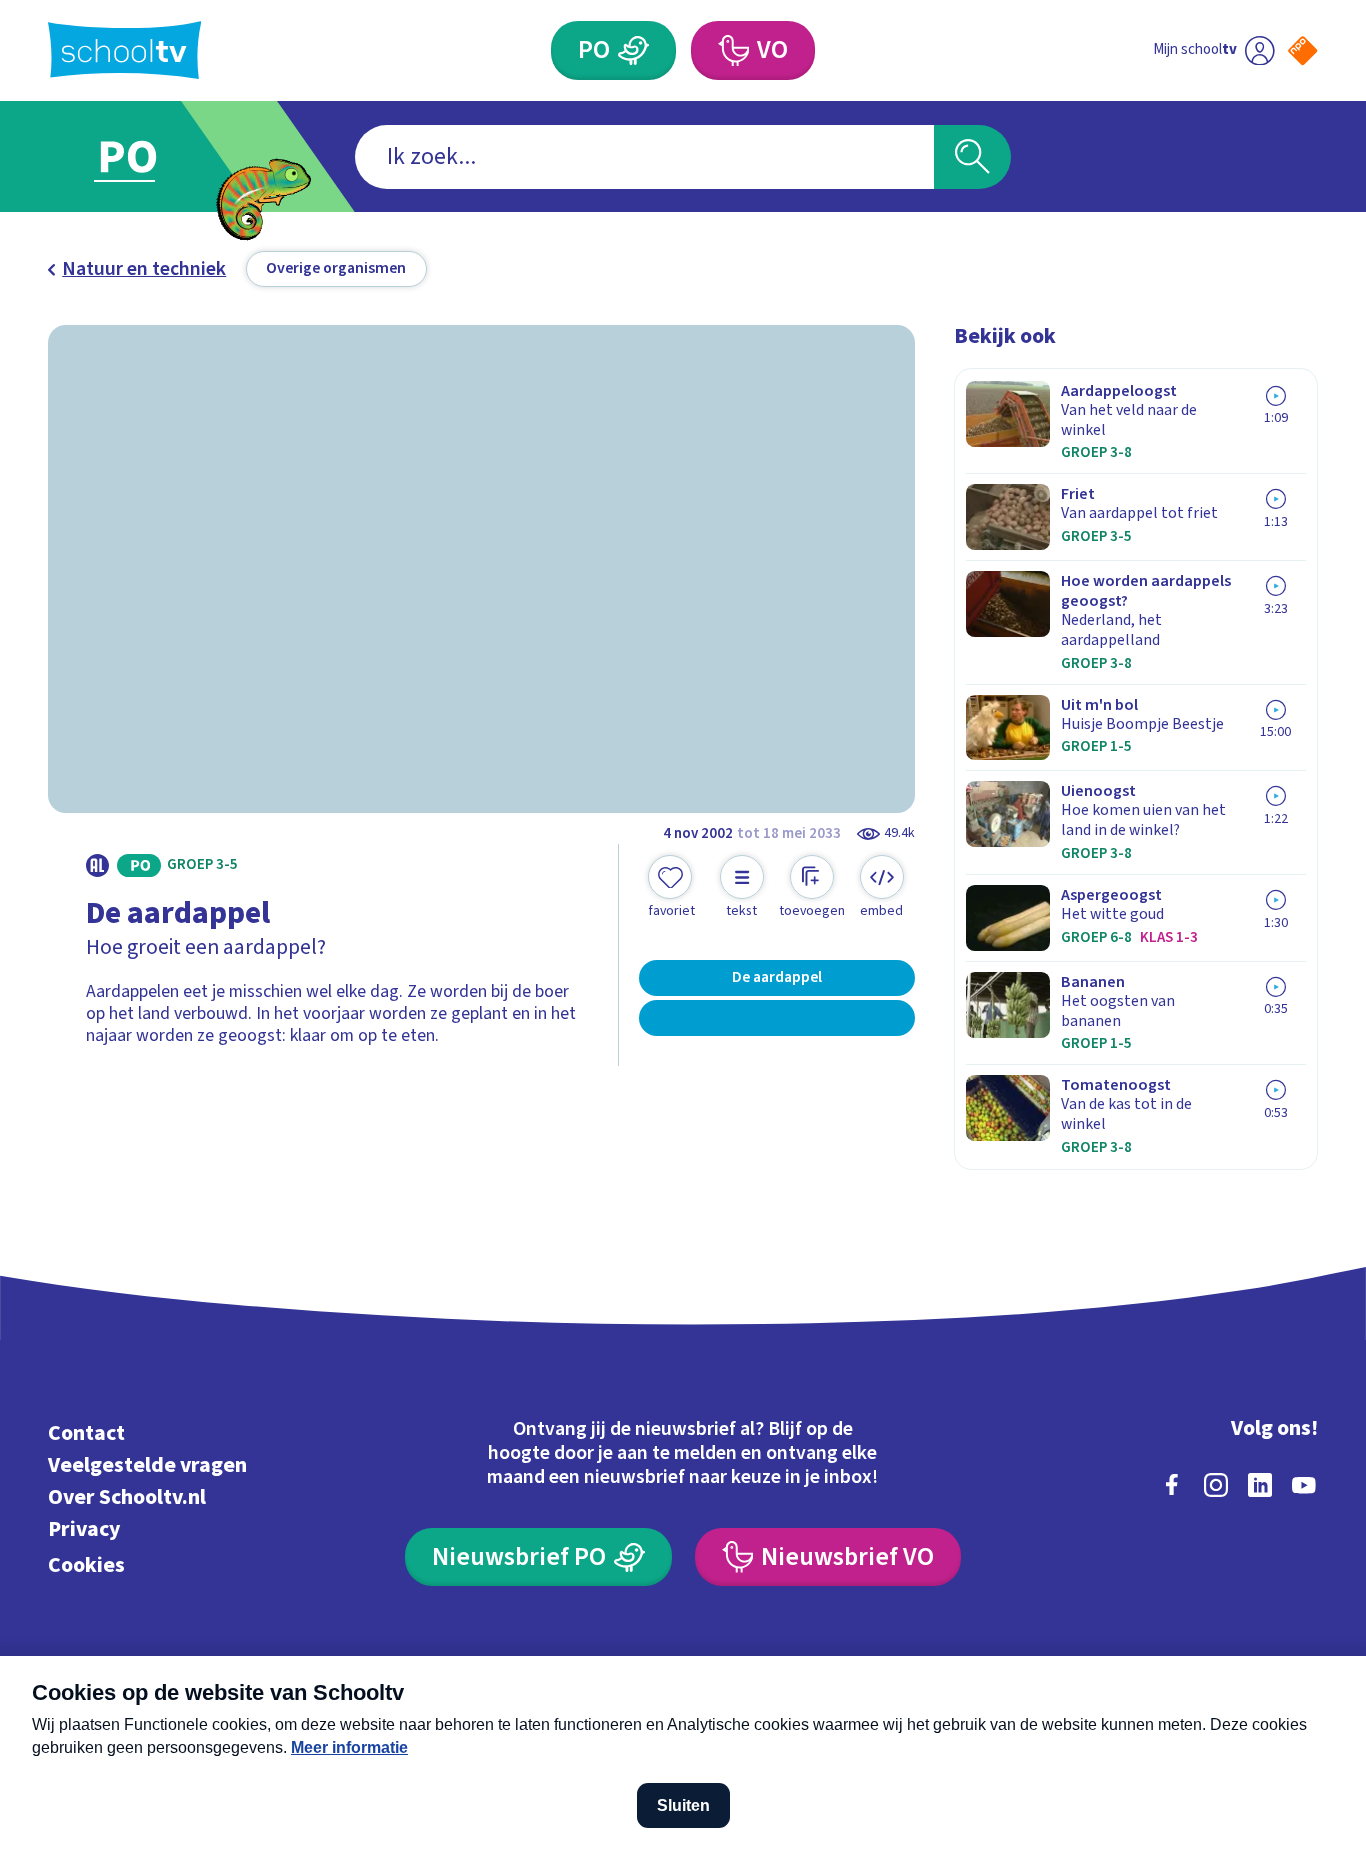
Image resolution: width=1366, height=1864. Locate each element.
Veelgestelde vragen (147, 1465)
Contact (86, 1433)
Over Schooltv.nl (127, 1497)
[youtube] (1304, 1485)
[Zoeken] (972, 157)
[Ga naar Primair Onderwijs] (146, 156)
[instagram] (1216, 1485)
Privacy (84, 1529)
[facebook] (1172, 1485)
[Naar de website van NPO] (1302, 50)
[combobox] (644, 157)
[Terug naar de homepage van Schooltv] (125, 50)
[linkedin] (1260, 1485)
